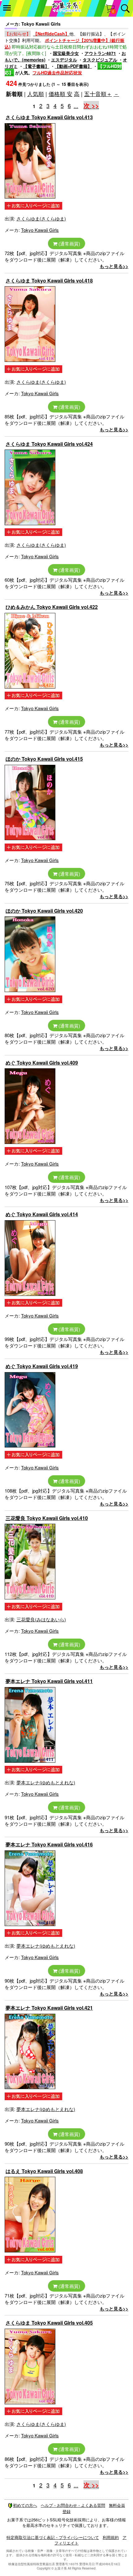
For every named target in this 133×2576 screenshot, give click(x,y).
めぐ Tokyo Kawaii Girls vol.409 (42, 1063)
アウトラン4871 (100, 53)
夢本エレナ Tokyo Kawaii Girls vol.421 (49, 2008)
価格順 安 (60, 94)
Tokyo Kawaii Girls (40, 230)
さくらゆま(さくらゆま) (41, 218)
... (76, 106)
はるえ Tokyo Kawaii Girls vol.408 (44, 2171)
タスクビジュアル (100, 60)
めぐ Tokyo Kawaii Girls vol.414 (42, 1214)
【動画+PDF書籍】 (73, 66)
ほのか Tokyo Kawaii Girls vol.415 (44, 759)
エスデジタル (64, 60)
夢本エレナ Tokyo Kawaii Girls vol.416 (49, 1844)
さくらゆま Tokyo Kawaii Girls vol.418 (49, 281)
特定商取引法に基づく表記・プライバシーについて (53, 2537)
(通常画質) (69, 243)
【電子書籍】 (36, 66)
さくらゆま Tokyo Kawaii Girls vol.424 (49, 444)
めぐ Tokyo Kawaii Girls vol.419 (42, 1366)
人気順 (36, 94)
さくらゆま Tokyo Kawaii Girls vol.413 (49, 117)
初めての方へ (25, 2505)
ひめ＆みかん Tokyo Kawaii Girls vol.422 (52, 607)
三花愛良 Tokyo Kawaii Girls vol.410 (47, 1518)
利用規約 (111, 2537)
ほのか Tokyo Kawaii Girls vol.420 (44, 911)
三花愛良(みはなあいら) (41, 1619)
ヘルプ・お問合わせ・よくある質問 (73, 2505)
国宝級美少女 (66, 53)
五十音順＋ (98, 94)
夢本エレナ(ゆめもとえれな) (46, 1782)
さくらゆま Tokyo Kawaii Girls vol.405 (49, 2323)
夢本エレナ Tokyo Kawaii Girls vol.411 (49, 1681)
